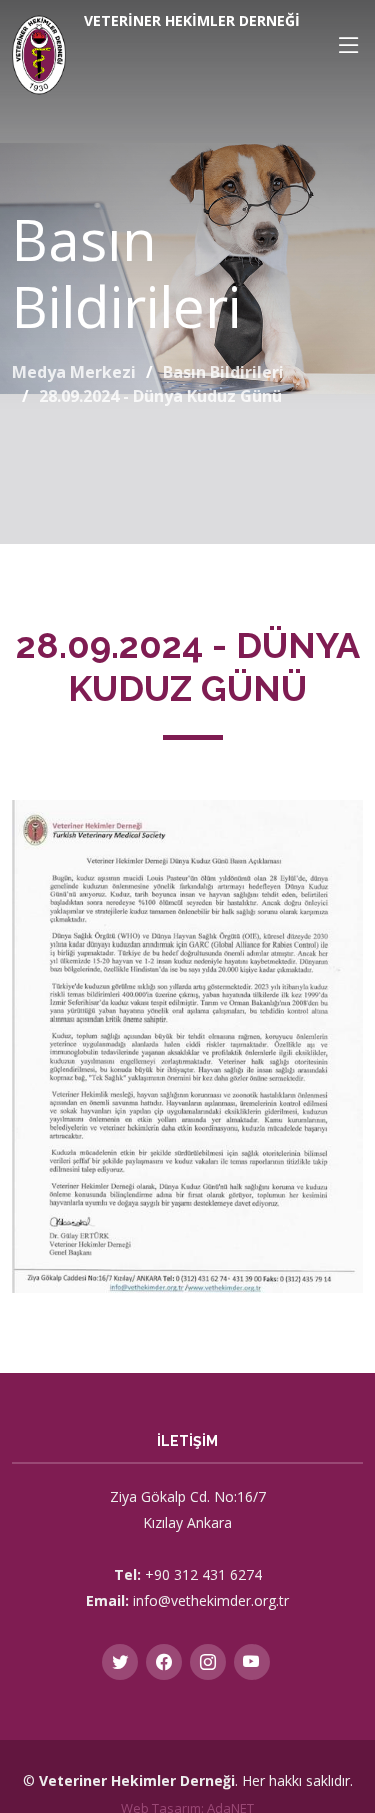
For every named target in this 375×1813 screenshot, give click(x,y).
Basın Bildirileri (223, 372)
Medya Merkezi (74, 372)
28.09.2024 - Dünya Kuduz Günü (160, 396)
